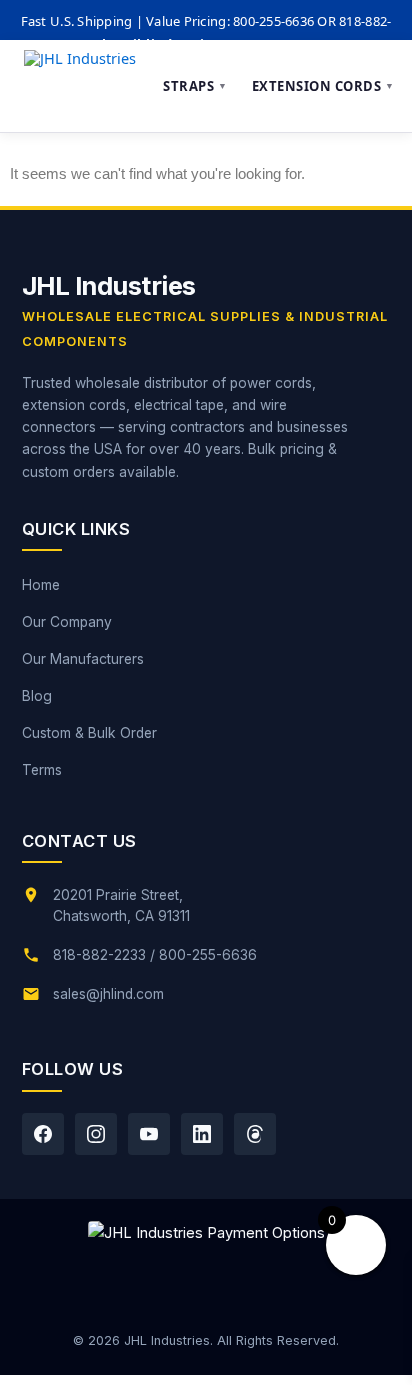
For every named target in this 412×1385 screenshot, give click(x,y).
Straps (195, 86)
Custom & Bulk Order (89, 733)
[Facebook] (43, 1134)
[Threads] (255, 1134)
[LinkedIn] (202, 1134)
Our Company (67, 622)
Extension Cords (323, 86)
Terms (42, 770)
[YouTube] (149, 1134)
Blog (37, 696)
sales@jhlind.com (108, 994)
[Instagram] (96, 1134)
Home (41, 585)
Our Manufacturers (83, 659)
